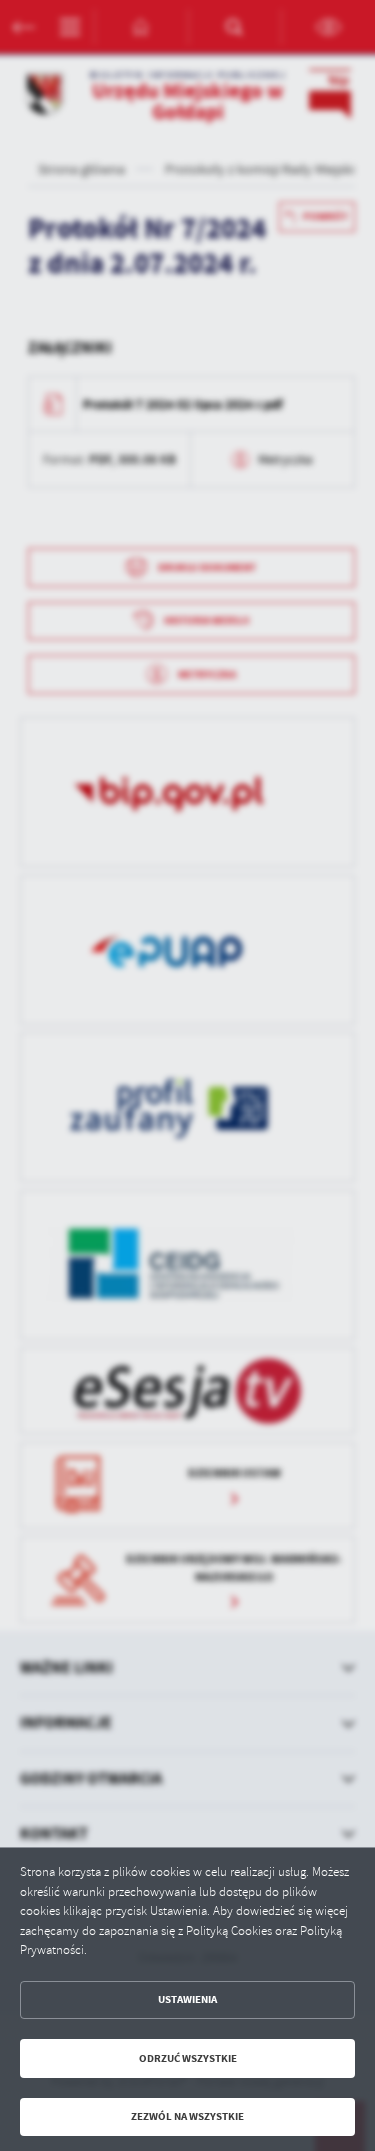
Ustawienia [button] (187, 1999)
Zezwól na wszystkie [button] (187, 2116)
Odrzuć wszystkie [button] (188, 2058)
